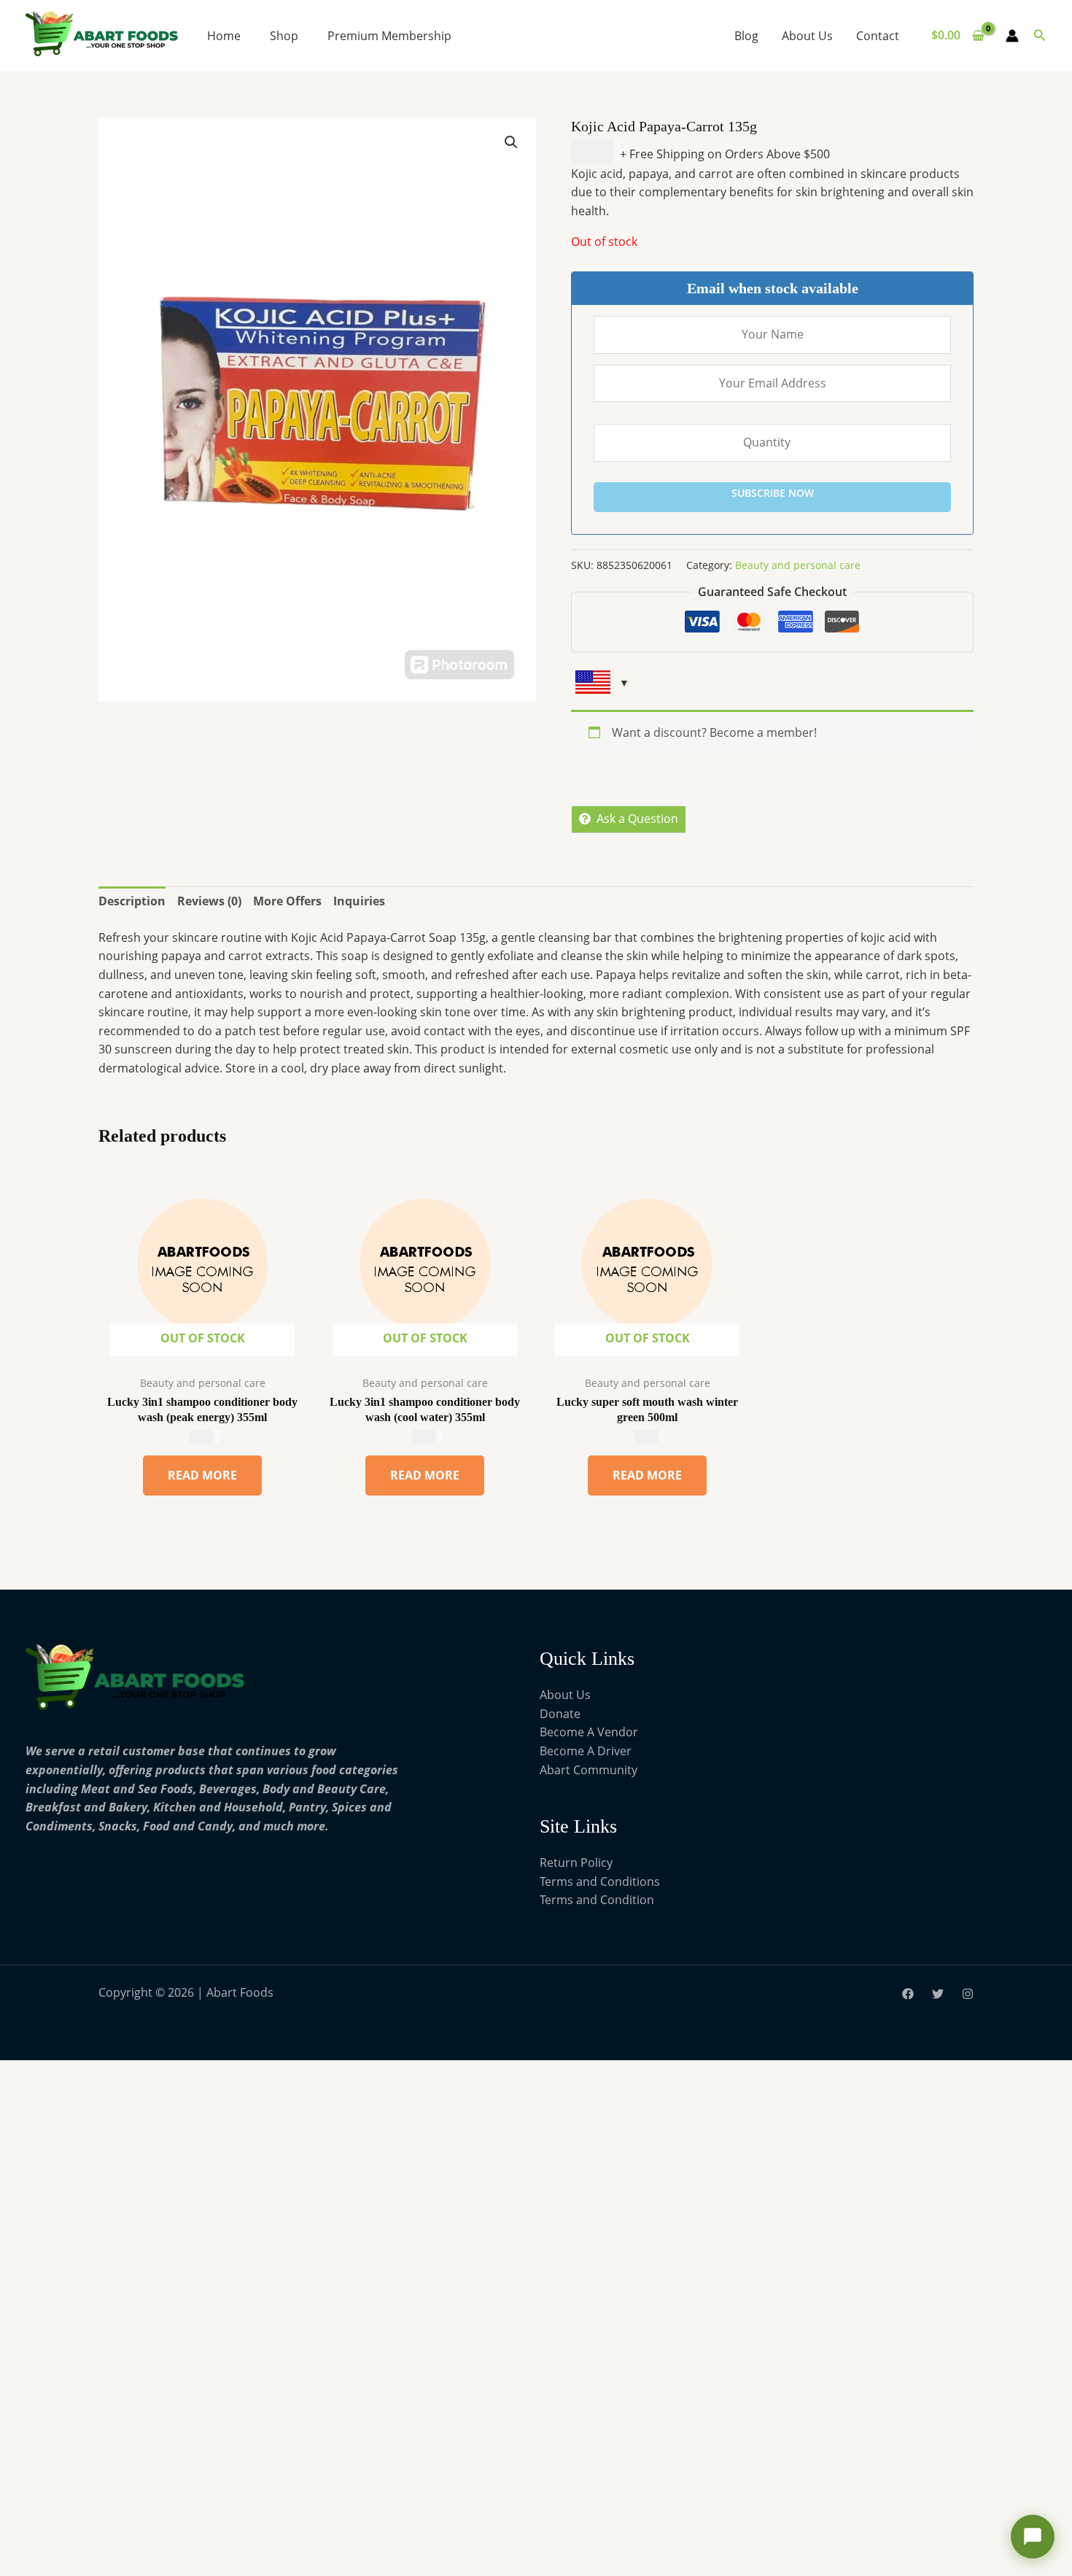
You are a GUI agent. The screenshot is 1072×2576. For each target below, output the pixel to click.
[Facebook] (908, 1994)
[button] (1040, 36)
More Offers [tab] (287, 901)
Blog (746, 36)
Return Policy (576, 1863)
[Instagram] (968, 1994)
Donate (560, 1714)
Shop (284, 36)
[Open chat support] (1033, 2537)
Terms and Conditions (600, 1881)
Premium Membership (389, 36)
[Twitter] (938, 1994)
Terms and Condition (597, 1900)
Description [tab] (132, 901)
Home (224, 36)
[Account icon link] (1012, 36)
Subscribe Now (773, 493)
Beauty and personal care (798, 565)
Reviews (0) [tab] (209, 901)
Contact (878, 36)
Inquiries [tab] (359, 901)
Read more (202, 1475)
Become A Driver (586, 1751)
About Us (807, 36)
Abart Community (589, 1770)
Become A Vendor (589, 1732)
